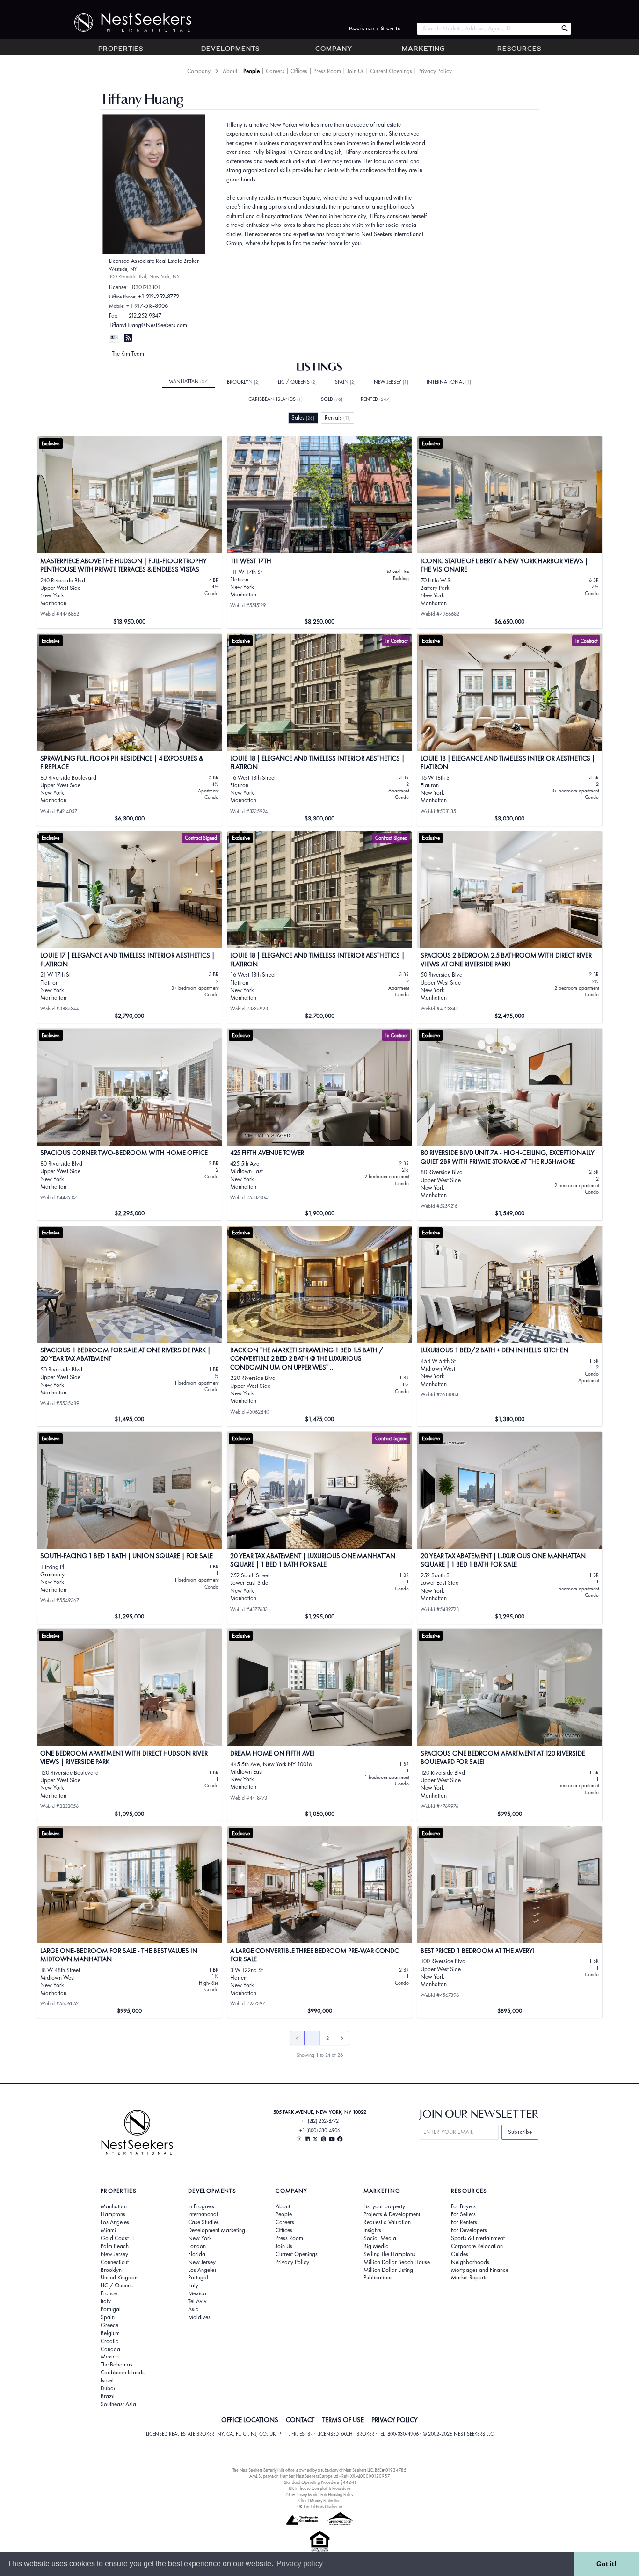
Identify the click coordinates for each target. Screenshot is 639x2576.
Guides (460, 2254)
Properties (121, 49)
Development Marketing (217, 2230)
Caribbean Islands (276, 399)
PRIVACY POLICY (395, 2420)
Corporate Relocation (477, 2246)
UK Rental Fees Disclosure (320, 2507)
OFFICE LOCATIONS (250, 2420)
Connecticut (115, 2262)
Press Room (327, 71)
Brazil (108, 2396)
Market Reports (469, 2278)
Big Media (376, 2246)
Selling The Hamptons (389, 2254)
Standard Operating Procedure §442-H (320, 2482)
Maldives (199, 2317)
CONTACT (300, 2420)
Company (334, 49)
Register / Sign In (375, 29)
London (197, 2246)
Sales (303, 417)
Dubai (108, 2388)
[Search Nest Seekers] (565, 29)
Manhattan (189, 381)
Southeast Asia (118, 2404)
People (251, 71)
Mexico (110, 2357)
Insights (372, 2230)
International (449, 382)
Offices (299, 71)
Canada (110, 2349)
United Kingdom (120, 2278)
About (230, 71)
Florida (197, 2254)
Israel (107, 2380)
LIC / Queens (297, 382)
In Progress (201, 2206)
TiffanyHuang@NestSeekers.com (148, 325)
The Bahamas (116, 2365)
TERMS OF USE (343, 2420)
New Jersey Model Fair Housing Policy (320, 2494)
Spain (345, 382)
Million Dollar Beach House (397, 2262)
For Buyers (463, 2206)
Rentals (338, 417)
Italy (106, 2301)
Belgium (110, 2333)
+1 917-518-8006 (147, 306)
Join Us (356, 71)
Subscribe (520, 2132)
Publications (378, 2278)
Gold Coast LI (117, 2238)
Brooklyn (243, 382)
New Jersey (391, 382)
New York (200, 2238)
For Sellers (463, 2214)
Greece (109, 2325)
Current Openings (391, 71)
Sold (332, 399)
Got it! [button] (606, 2564)
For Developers (469, 2230)
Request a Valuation (387, 2222)
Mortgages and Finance (480, 2270)
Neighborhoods (470, 2262)
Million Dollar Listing (388, 2270)
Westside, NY (123, 269)
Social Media (380, 2238)
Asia (193, 2309)
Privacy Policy (435, 71)
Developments (230, 49)
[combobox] (487, 29)
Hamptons (113, 2214)
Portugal (111, 2309)
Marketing (423, 49)
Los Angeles (115, 2222)
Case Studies (203, 2222)
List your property (384, 2206)
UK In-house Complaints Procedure (319, 2488)
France (109, 2293)
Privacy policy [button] (300, 2564)
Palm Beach (115, 2246)
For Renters (464, 2222)
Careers (275, 71)
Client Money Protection (319, 2500)
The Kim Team (128, 353)
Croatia (110, 2341)
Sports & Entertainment (478, 2238)
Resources (519, 49)
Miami (108, 2230)
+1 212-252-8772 (159, 296)
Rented (376, 399)
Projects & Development (392, 2214)
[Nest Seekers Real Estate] (127, 22)
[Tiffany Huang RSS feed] (128, 338)
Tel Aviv (197, 2301)
